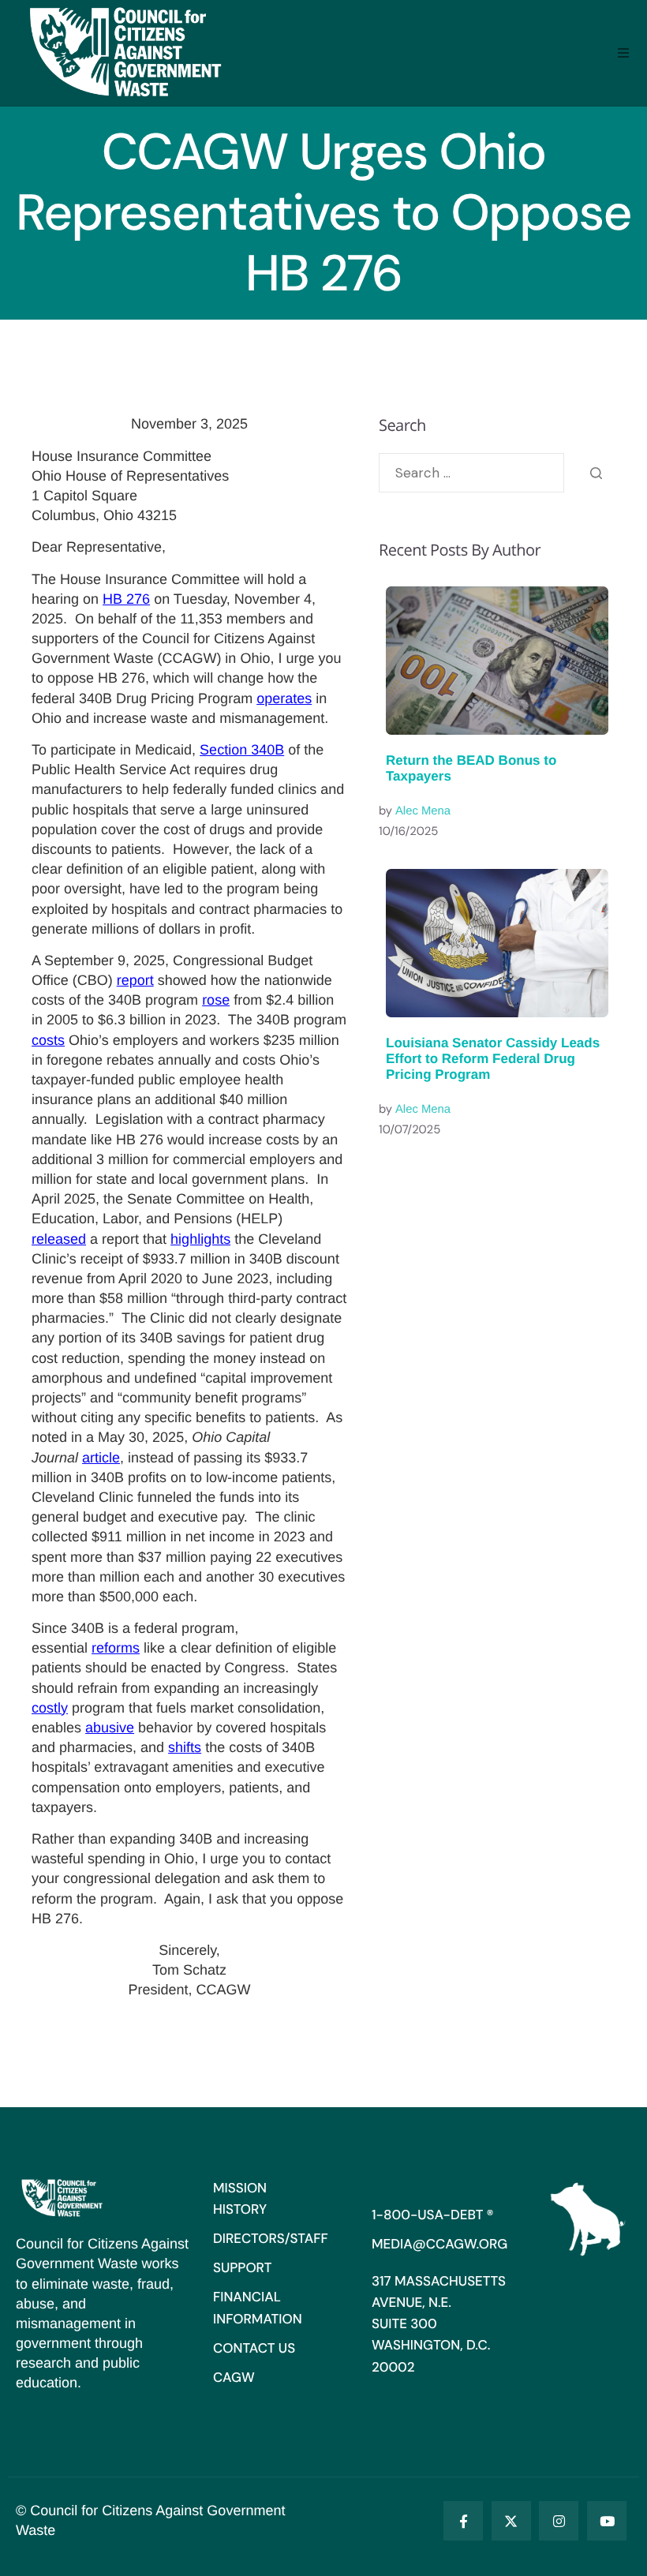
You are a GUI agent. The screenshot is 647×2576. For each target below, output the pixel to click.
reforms (116, 1648)
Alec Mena (423, 811)
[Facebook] (463, 2521)
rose (216, 1000)
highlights (200, 1239)
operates (284, 698)
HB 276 (126, 599)
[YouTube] (607, 2521)
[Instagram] (559, 2521)
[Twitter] (511, 2521)
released (59, 1239)
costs (48, 1040)
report (135, 980)
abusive (110, 1728)
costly (50, 1708)
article (101, 1458)
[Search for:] (471, 473)
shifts (185, 1747)
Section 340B (242, 750)
